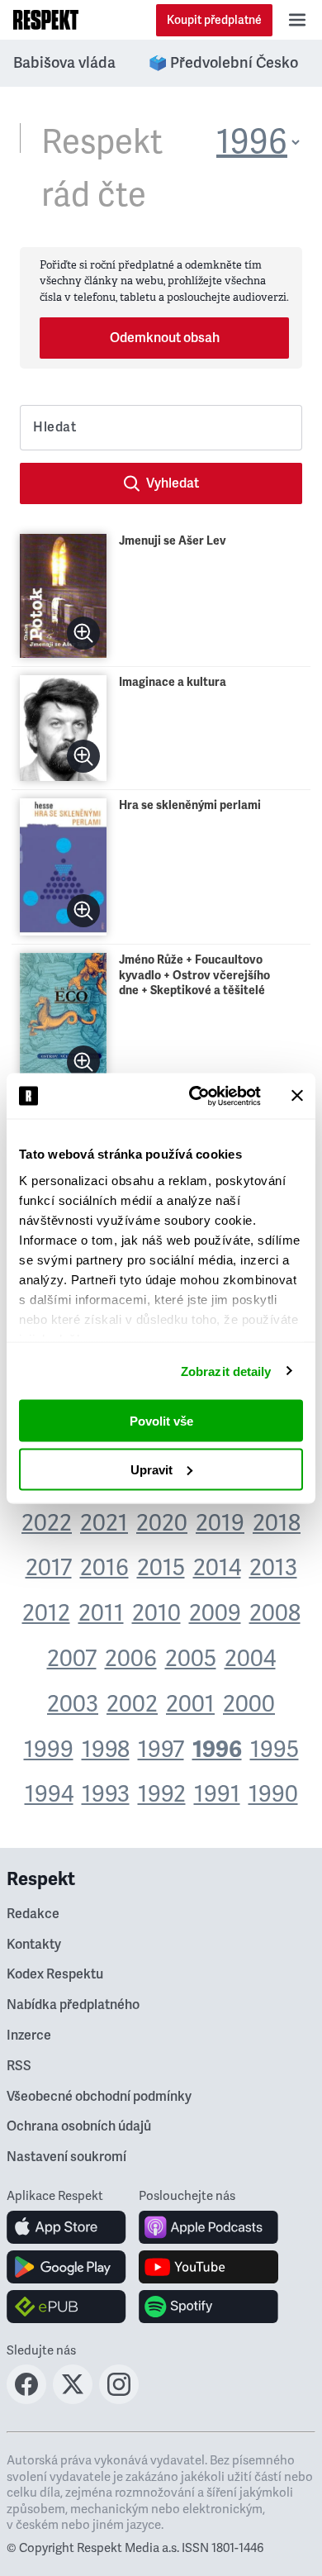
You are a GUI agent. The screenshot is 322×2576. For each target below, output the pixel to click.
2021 (104, 1523)
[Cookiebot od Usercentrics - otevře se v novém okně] (195, 1096)
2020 (162, 1523)
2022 (47, 1523)
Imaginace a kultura (173, 682)
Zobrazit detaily (226, 1371)
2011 (101, 1613)
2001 (190, 1704)
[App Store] (66, 2227)
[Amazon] (66, 2307)
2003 (73, 1704)
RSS (19, 2066)
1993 (106, 1794)
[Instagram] (119, 2399)
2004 (250, 1659)
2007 (72, 1659)
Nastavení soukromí (66, 2157)
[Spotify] (208, 2307)
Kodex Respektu (55, 1974)
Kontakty (34, 1945)
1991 (217, 1794)
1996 (217, 1749)
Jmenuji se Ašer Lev (173, 541)
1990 (273, 1794)
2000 (249, 1704)
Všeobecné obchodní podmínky (99, 2097)
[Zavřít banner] (297, 1096)
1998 (106, 1750)
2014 (217, 1568)
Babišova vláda (64, 63)
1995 (275, 1750)
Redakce (33, 1914)
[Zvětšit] (83, 633)
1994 (49, 1794)
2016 (104, 1568)
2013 (273, 1568)
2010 (156, 1613)
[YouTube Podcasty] (208, 2267)
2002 (132, 1704)
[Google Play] (66, 2267)
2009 (215, 1613)
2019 (220, 1523)
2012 (46, 1613)
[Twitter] (73, 2399)
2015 (161, 1568)
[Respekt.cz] (46, 20)
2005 (191, 1659)
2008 (275, 1613)
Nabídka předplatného (73, 2005)
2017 (49, 1568)
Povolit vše (161, 1421)
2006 (131, 1659)
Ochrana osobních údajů (79, 2126)
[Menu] (297, 20)
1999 (49, 1750)
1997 (161, 1750)
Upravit (152, 1469)
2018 (277, 1523)
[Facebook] (26, 2399)
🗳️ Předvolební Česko (223, 63)
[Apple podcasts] (208, 2227)
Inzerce (29, 2036)
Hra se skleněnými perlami (190, 805)
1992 (162, 1794)
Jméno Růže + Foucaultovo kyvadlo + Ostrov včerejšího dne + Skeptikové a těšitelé (194, 975)
